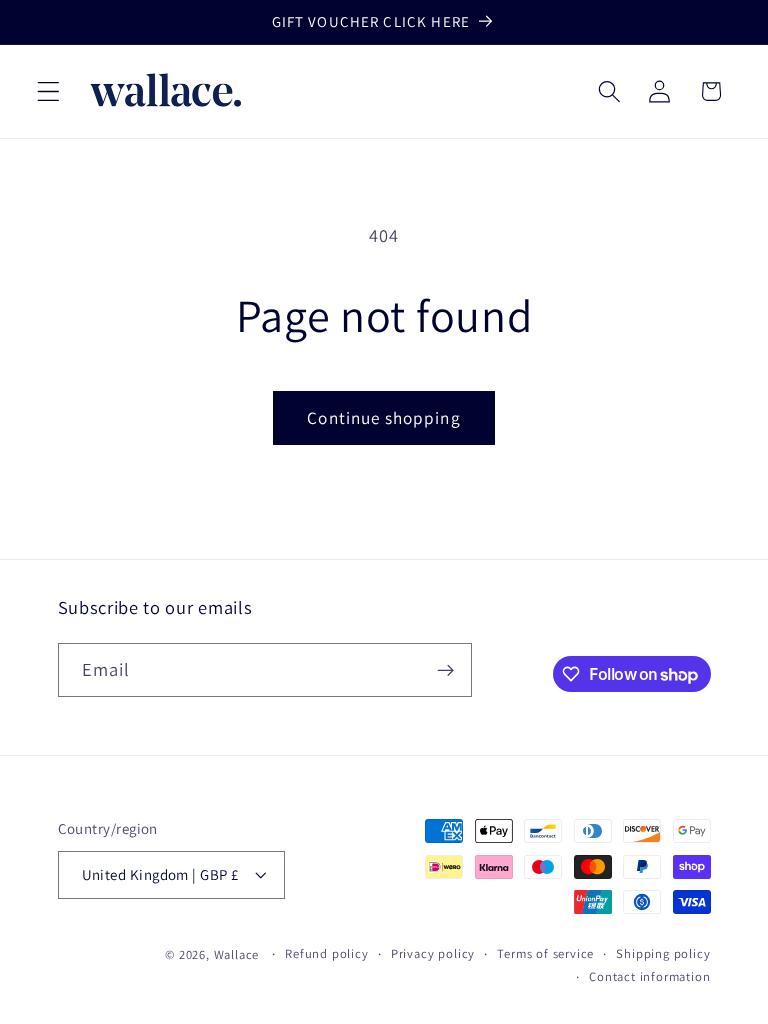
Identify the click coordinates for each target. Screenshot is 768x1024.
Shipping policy (663, 953)
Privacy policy (433, 953)
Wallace (237, 954)
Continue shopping (384, 417)
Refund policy (326, 953)
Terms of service (545, 953)
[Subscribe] (445, 670)
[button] (48, 91)
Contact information (649, 976)
